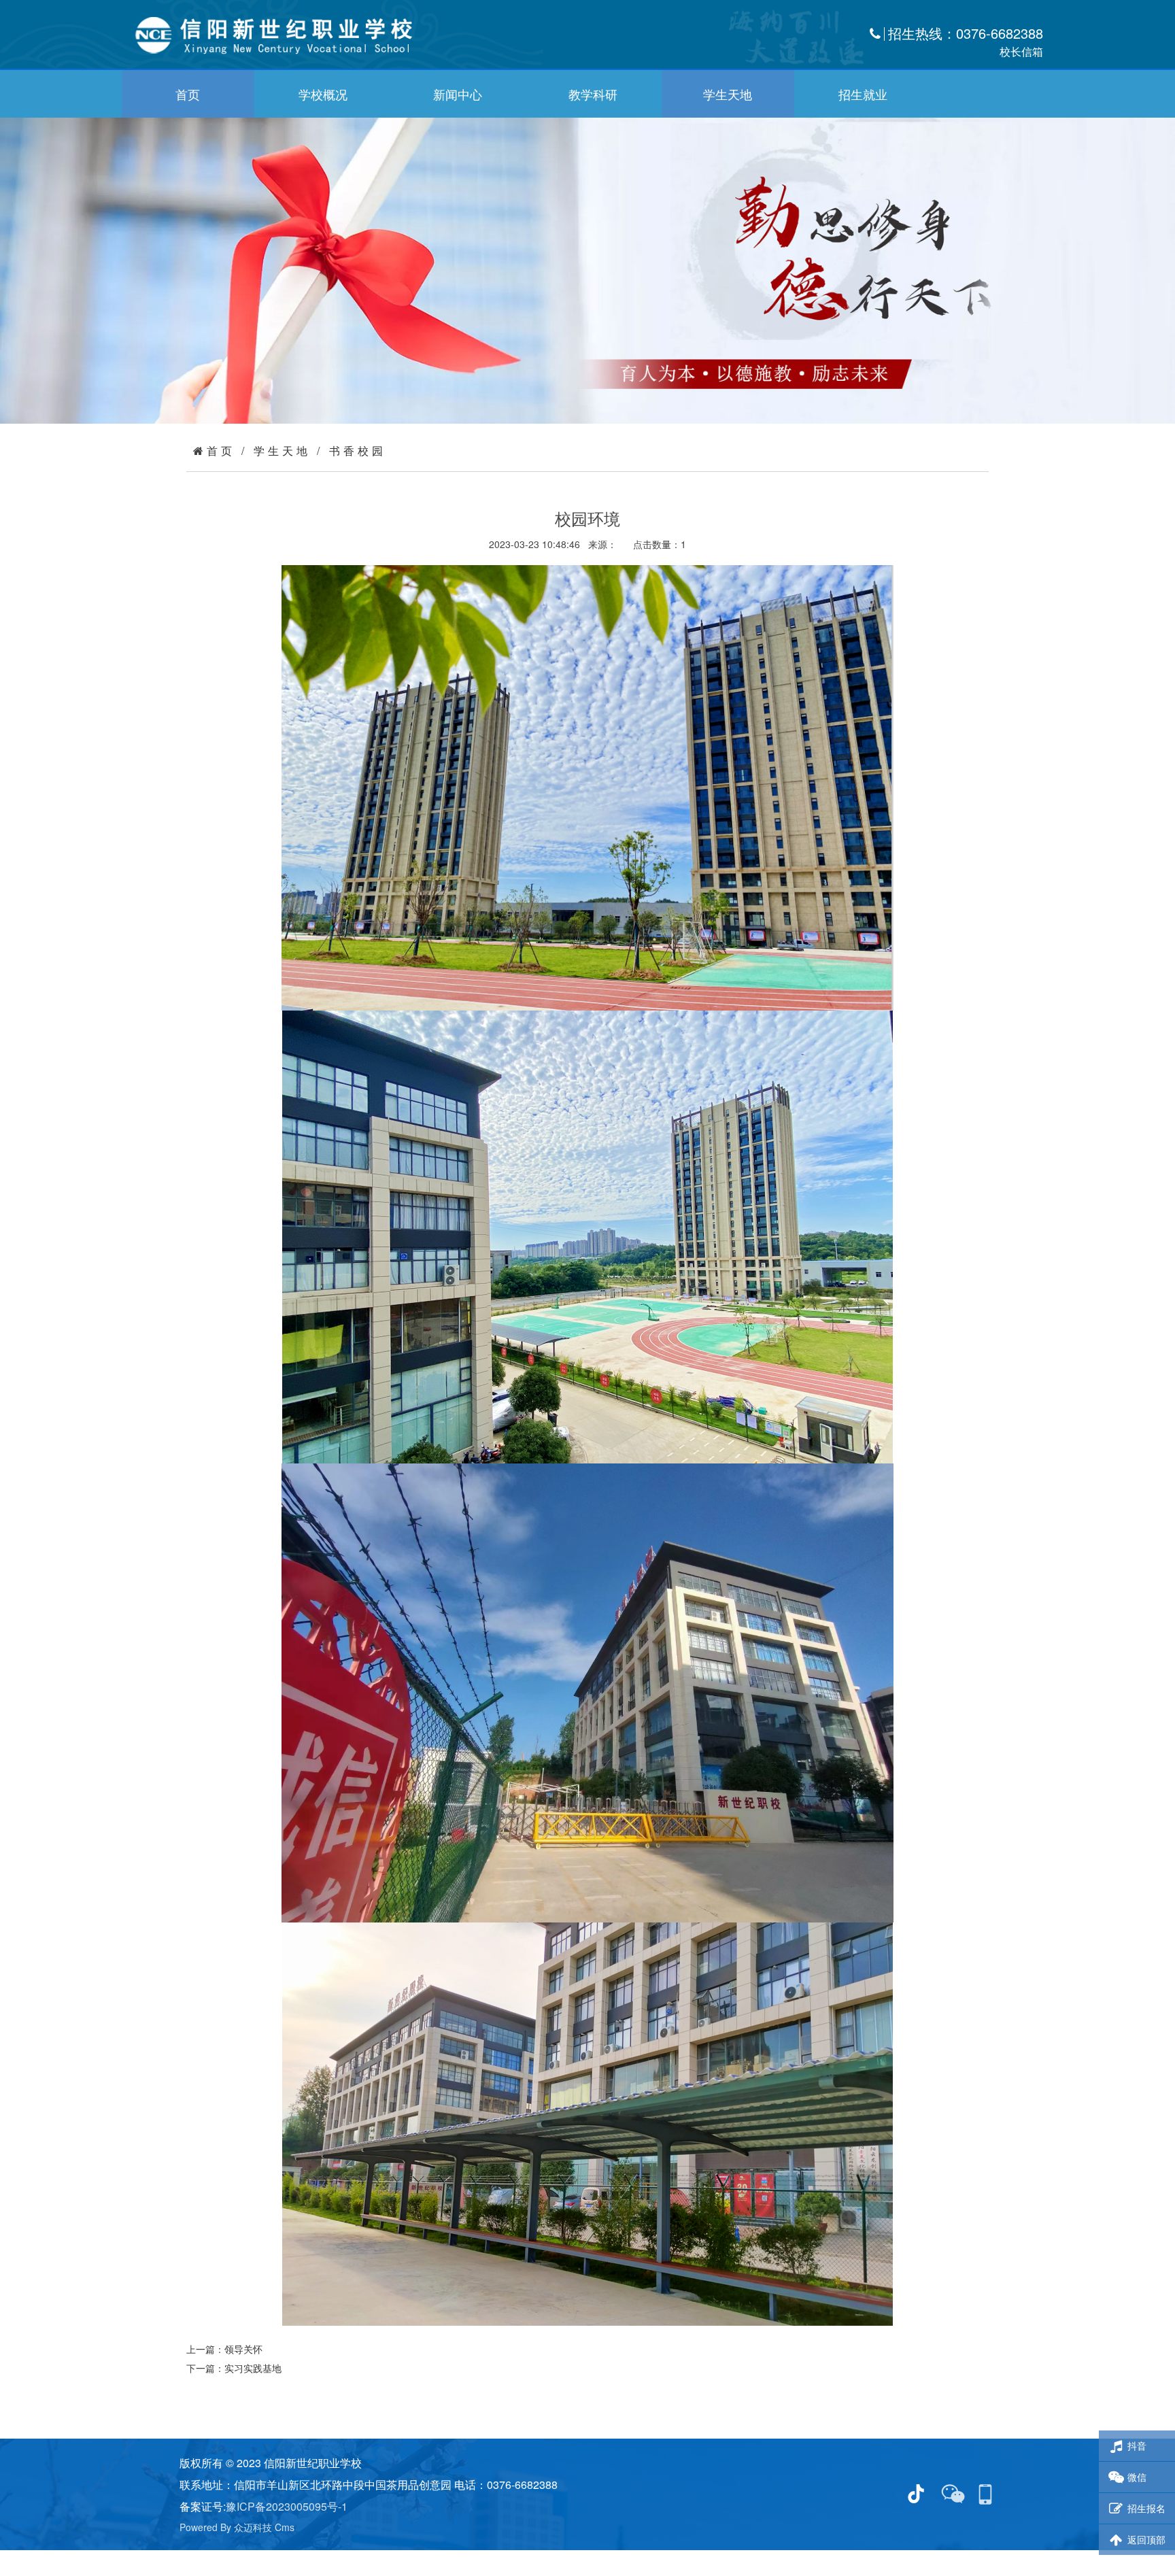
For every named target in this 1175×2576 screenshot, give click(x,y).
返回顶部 (1146, 2539)
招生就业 (863, 94)
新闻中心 (458, 94)
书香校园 (358, 451)
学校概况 (323, 94)
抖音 (1137, 2445)
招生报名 (1146, 2508)
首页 (188, 94)
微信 (1137, 2477)
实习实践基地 (253, 2368)
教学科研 (593, 94)
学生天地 (728, 94)
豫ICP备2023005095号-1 (287, 2506)
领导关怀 (243, 2349)
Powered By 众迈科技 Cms (237, 2527)
